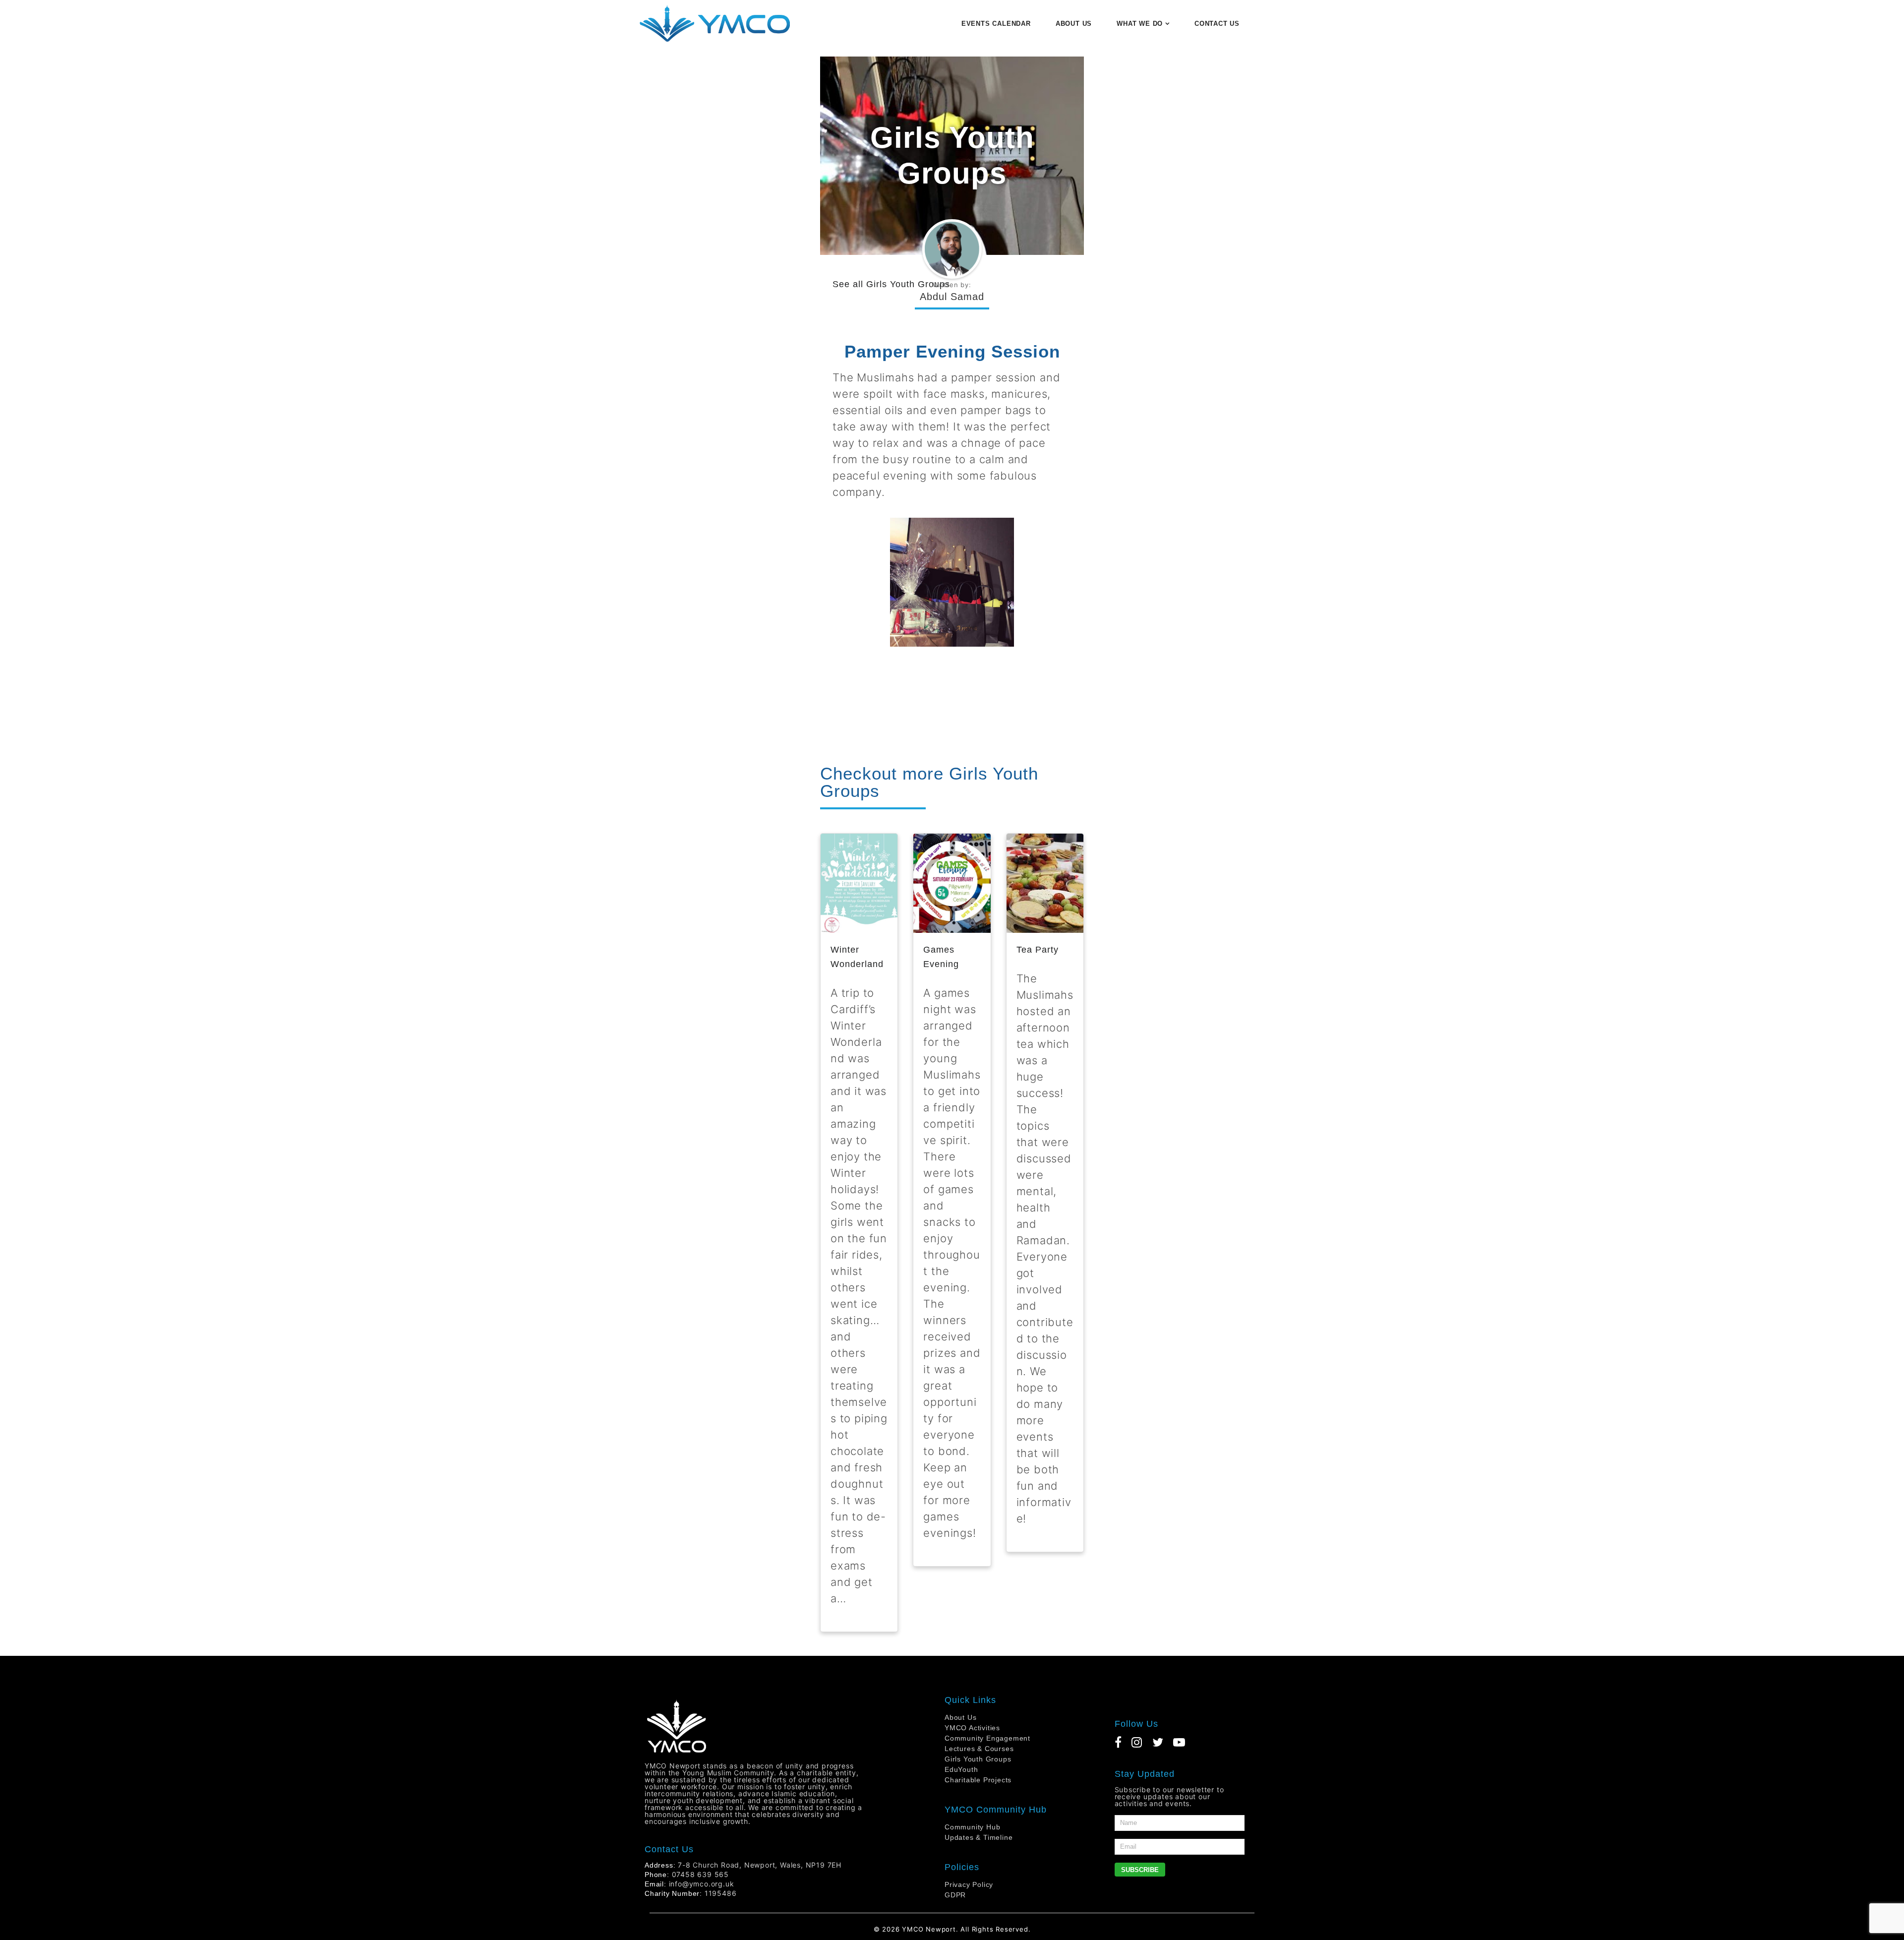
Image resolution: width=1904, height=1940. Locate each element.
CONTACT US (1217, 24)
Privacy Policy (969, 1884)
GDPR (955, 1895)
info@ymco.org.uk (702, 1884)
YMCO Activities (972, 1728)
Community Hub (972, 1827)
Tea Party (1038, 950)
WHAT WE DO (1140, 24)
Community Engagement (987, 1738)
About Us (960, 1717)
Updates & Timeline (979, 1837)
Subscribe (1140, 1870)
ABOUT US (1074, 24)
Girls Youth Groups (908, 284)
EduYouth (961, 1769)
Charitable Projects (978, 1780)
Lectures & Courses (979, 1749)
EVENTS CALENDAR (996, 24)
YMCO (913, 1929)
